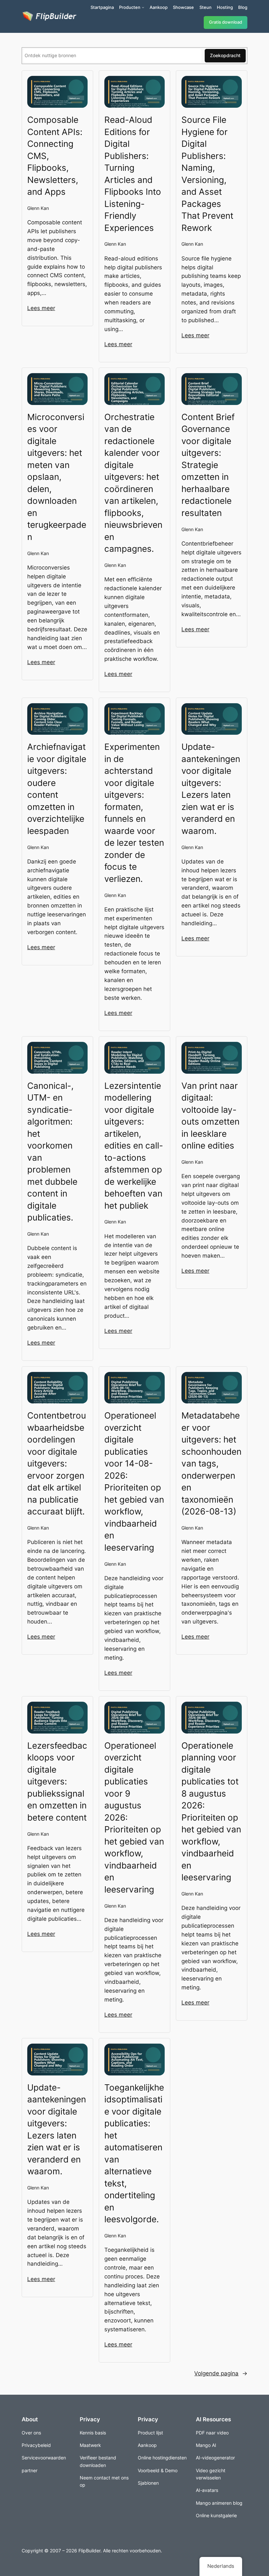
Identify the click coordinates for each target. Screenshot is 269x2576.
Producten (130, 7)
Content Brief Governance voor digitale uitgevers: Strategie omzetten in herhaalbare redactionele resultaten (208, 465)
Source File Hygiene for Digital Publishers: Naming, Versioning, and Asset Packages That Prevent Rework (207, 174)
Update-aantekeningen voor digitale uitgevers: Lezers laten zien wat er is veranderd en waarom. (211, 789)
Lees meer (41, 308)
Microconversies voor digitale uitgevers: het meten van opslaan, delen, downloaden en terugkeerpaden (57, 477)
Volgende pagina (221, 2373)
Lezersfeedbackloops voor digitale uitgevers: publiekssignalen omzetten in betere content (57, 1781)
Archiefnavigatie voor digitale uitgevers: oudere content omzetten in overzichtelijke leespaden (57, 789)
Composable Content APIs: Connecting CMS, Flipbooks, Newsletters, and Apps (55, 156)
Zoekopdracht (225, 55)
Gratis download (226, 22)
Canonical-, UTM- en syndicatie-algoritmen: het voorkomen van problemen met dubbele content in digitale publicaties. (52, 1152)
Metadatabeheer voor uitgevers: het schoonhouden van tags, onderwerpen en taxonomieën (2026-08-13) (211, 1463)
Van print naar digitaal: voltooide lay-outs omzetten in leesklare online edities (210, 1116)
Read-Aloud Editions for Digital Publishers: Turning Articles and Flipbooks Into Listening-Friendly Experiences (133, 174)
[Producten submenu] (143, 7)
